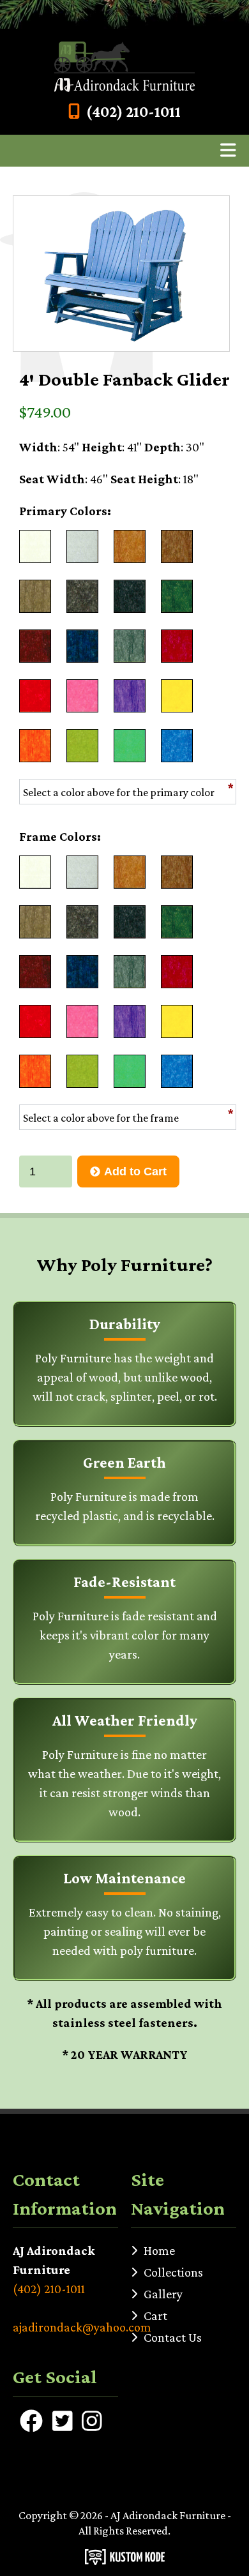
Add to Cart (135, 1171)
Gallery (163, 2294)
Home (159, 2250)
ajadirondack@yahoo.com (65, 2327)
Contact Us (173, 2337)
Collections (173, 2272)
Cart (155, 2316)
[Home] (124, 67)
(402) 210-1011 (133, 111)
